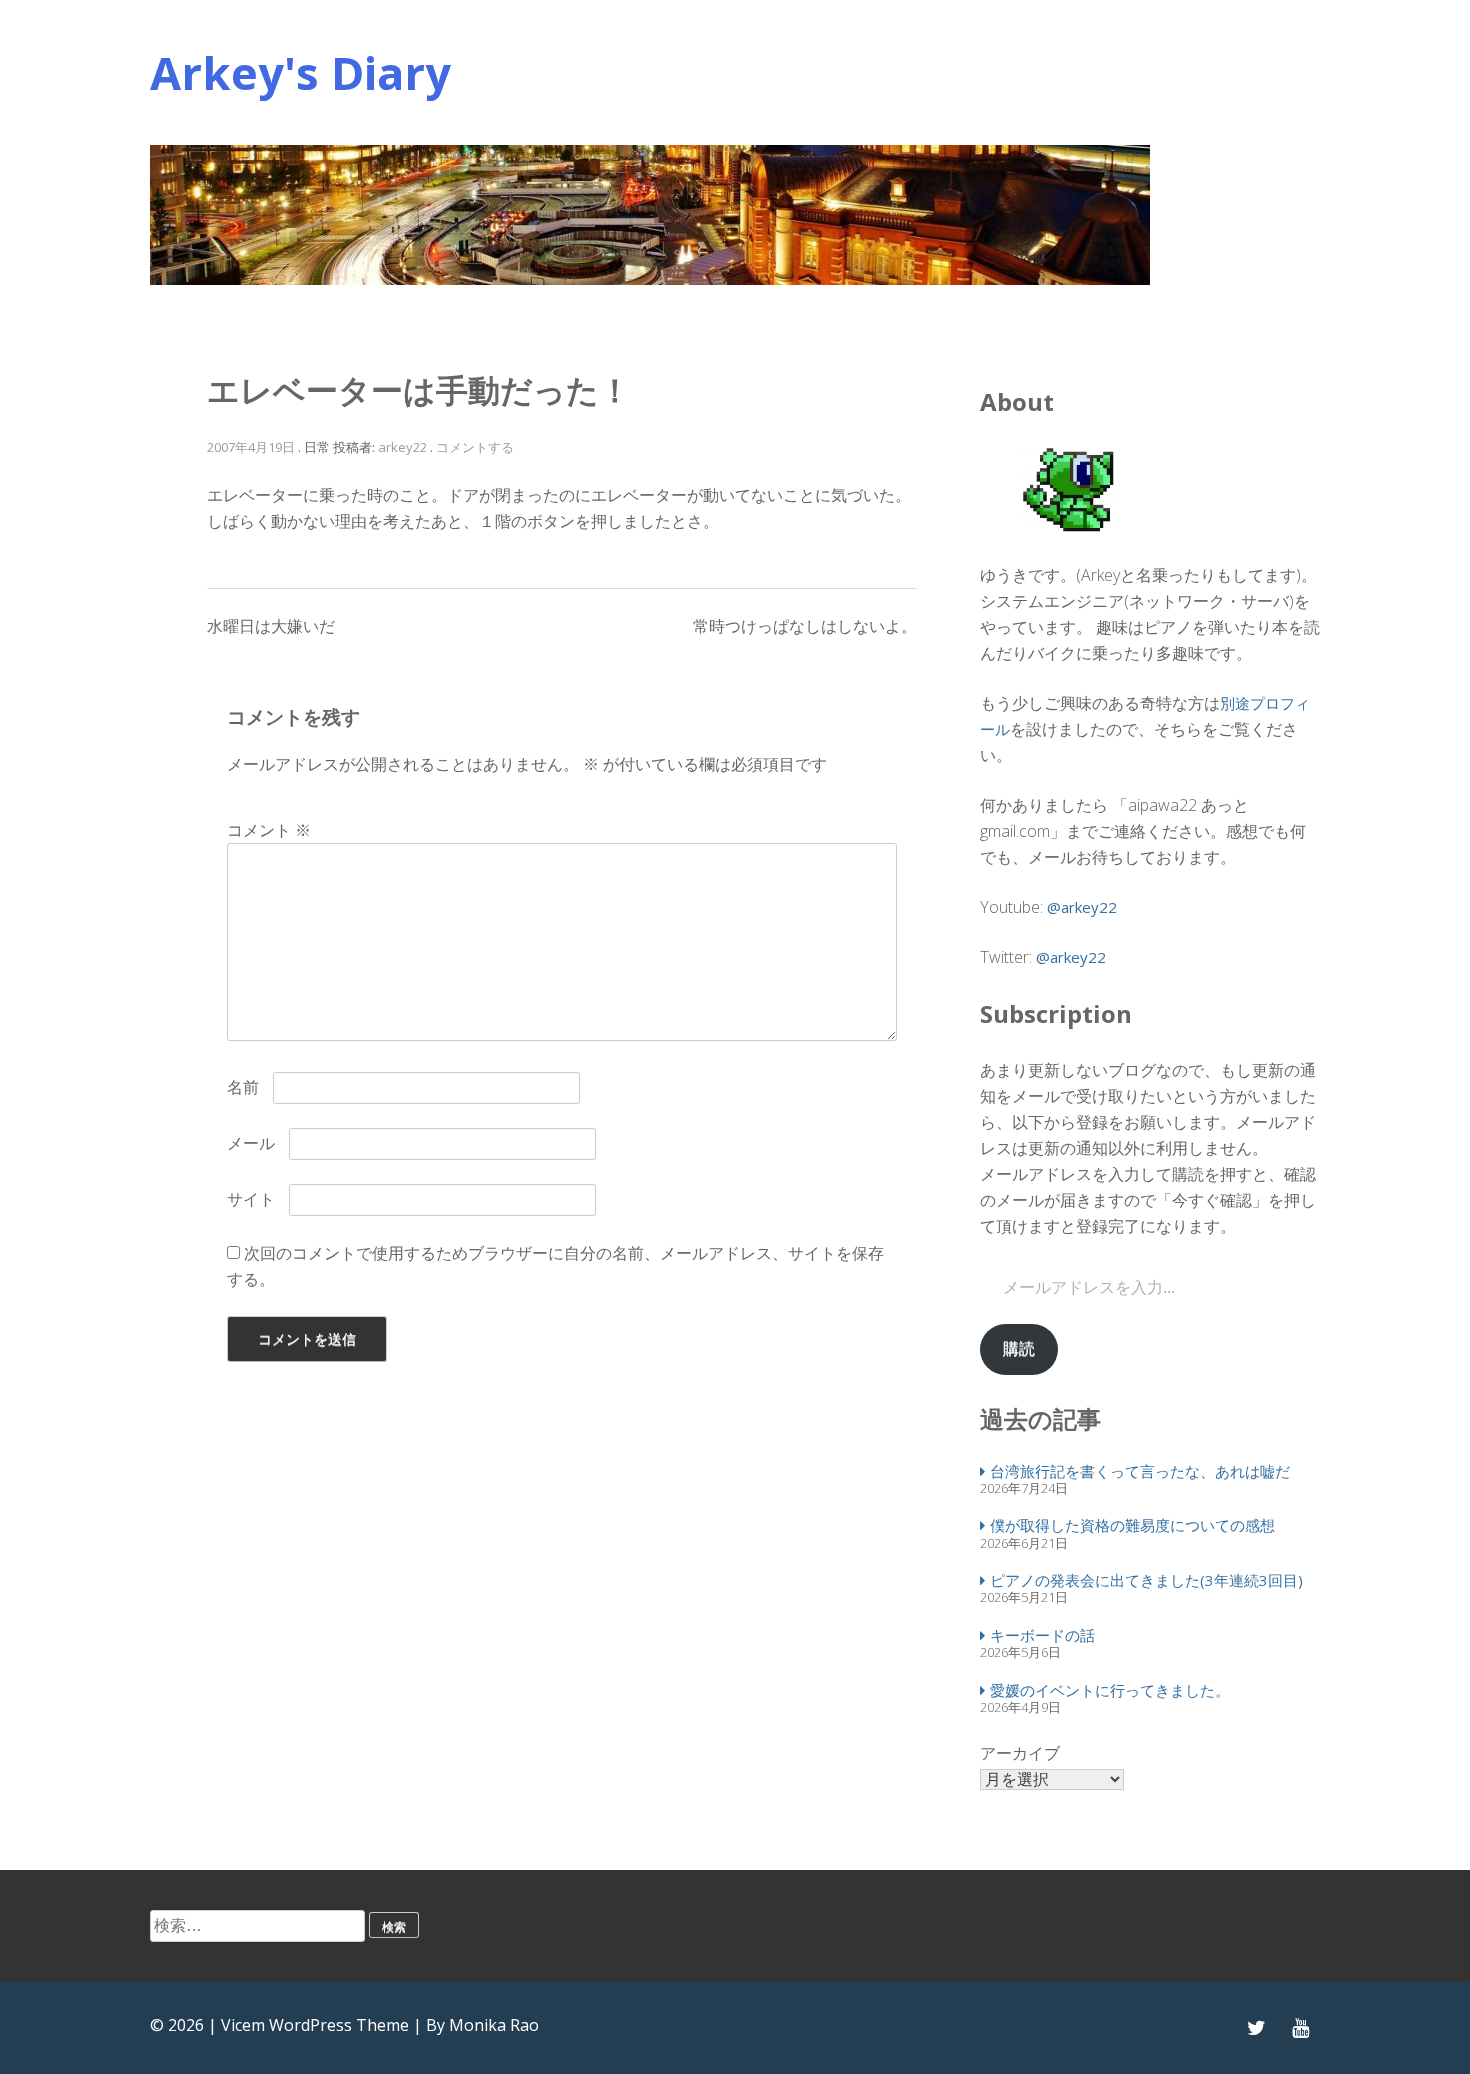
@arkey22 (1082, 907)
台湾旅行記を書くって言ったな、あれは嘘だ (1140, 1471)
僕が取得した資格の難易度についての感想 (1132, 1525)
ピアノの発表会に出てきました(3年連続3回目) (1146, 1580)
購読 (1019, 1348)
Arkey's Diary (300, 72)
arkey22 (402, 447)
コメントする (475, 447)
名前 (243, 1087)
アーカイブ (1020, 1753)
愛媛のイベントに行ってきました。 (1110, 1690)
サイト (251, 1199)
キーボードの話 (1042, 1635)
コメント (269, 830)
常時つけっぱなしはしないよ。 (805, 626)
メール (251, 1143)
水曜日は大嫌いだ (271, 626)
